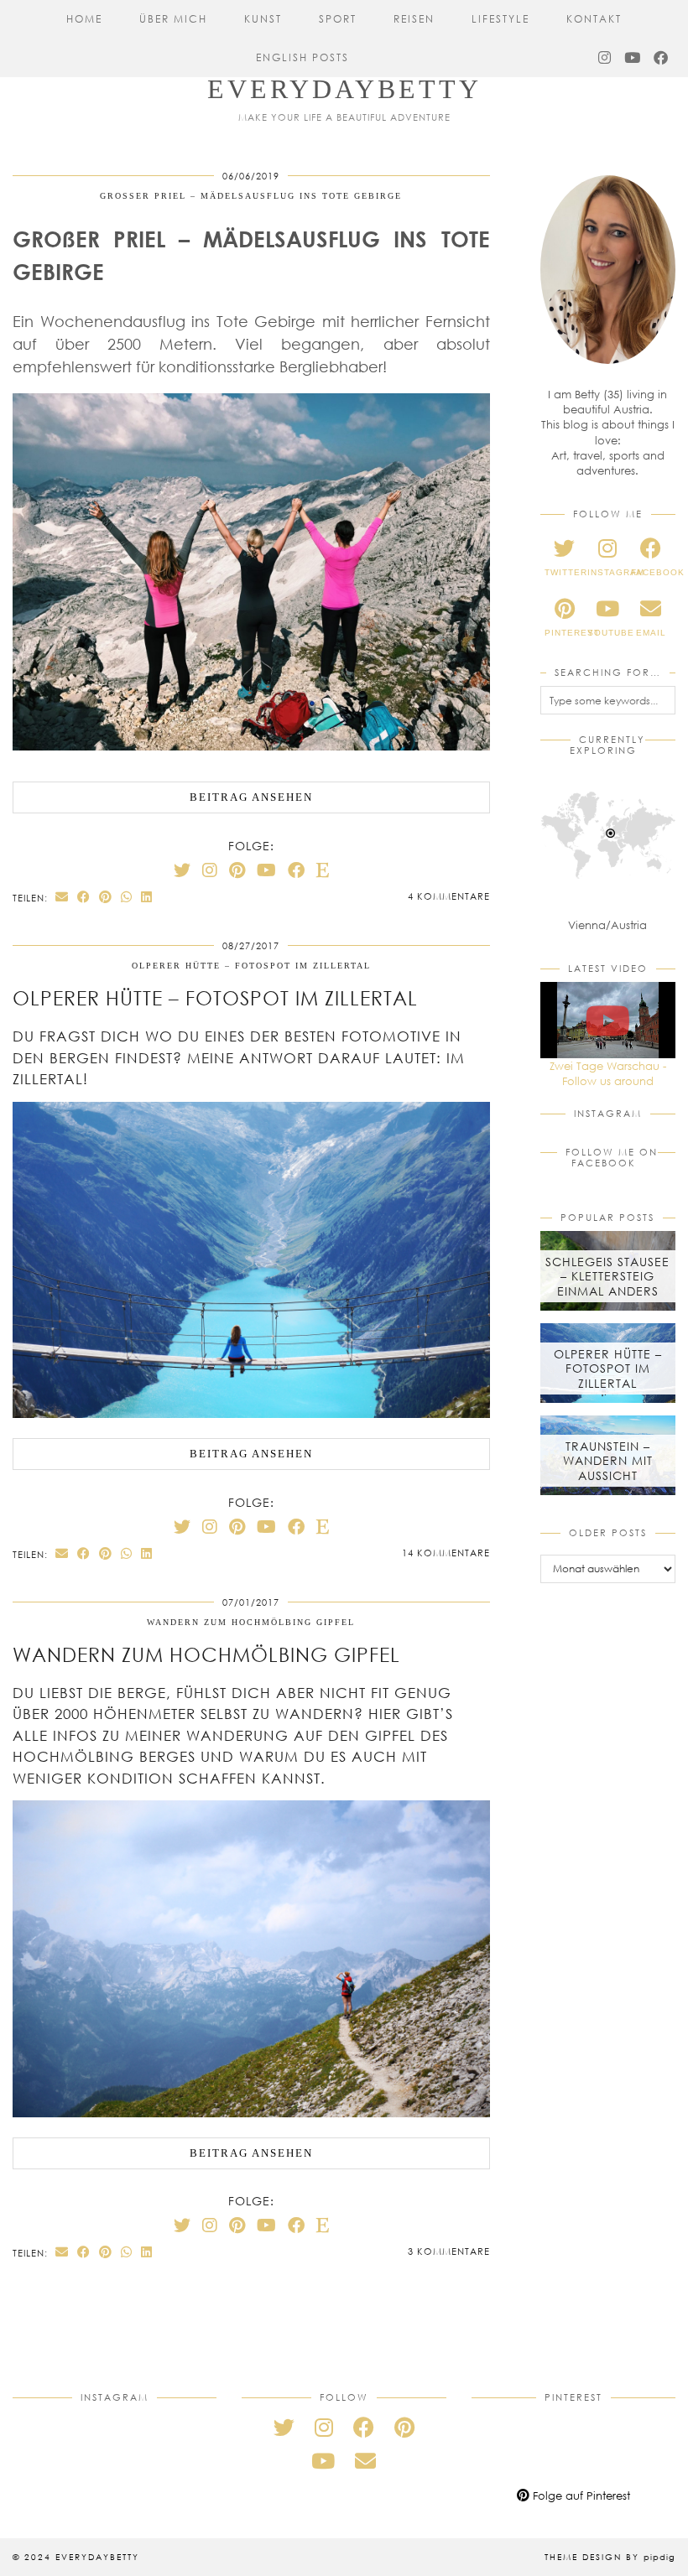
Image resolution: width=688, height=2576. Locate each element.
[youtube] (323, 2461)
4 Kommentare (449, 896)
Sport (338, 19)
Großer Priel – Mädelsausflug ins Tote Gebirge (251, 196)
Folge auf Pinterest (580, 2495)
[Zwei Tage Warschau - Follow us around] (608, 1020)
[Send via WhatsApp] (127, 897)
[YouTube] (633, 58)
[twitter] (284, 2427)
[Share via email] (62, 897)
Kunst (263, 19)
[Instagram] (605, 58)
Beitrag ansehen (251, 797)
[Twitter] (182, 870)
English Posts (302, 57)
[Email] (365, 2461)
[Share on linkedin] (147, 897)
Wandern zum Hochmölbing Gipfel (251, 1622)
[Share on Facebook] (84, 897)
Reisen (414, 19)
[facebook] (364, 2427)
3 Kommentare (449, 2251)
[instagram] (324, 2427)
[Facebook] (662, 58)
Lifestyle (500, 19)
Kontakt (594, 19)
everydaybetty (344, 89)
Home (84, 19)
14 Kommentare (446, 1553)
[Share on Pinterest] (106, 897)
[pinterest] (404, 2427)
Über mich (173, 19)
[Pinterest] (237, 870)
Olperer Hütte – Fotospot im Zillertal (251, 966)
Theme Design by (610, 2557)
